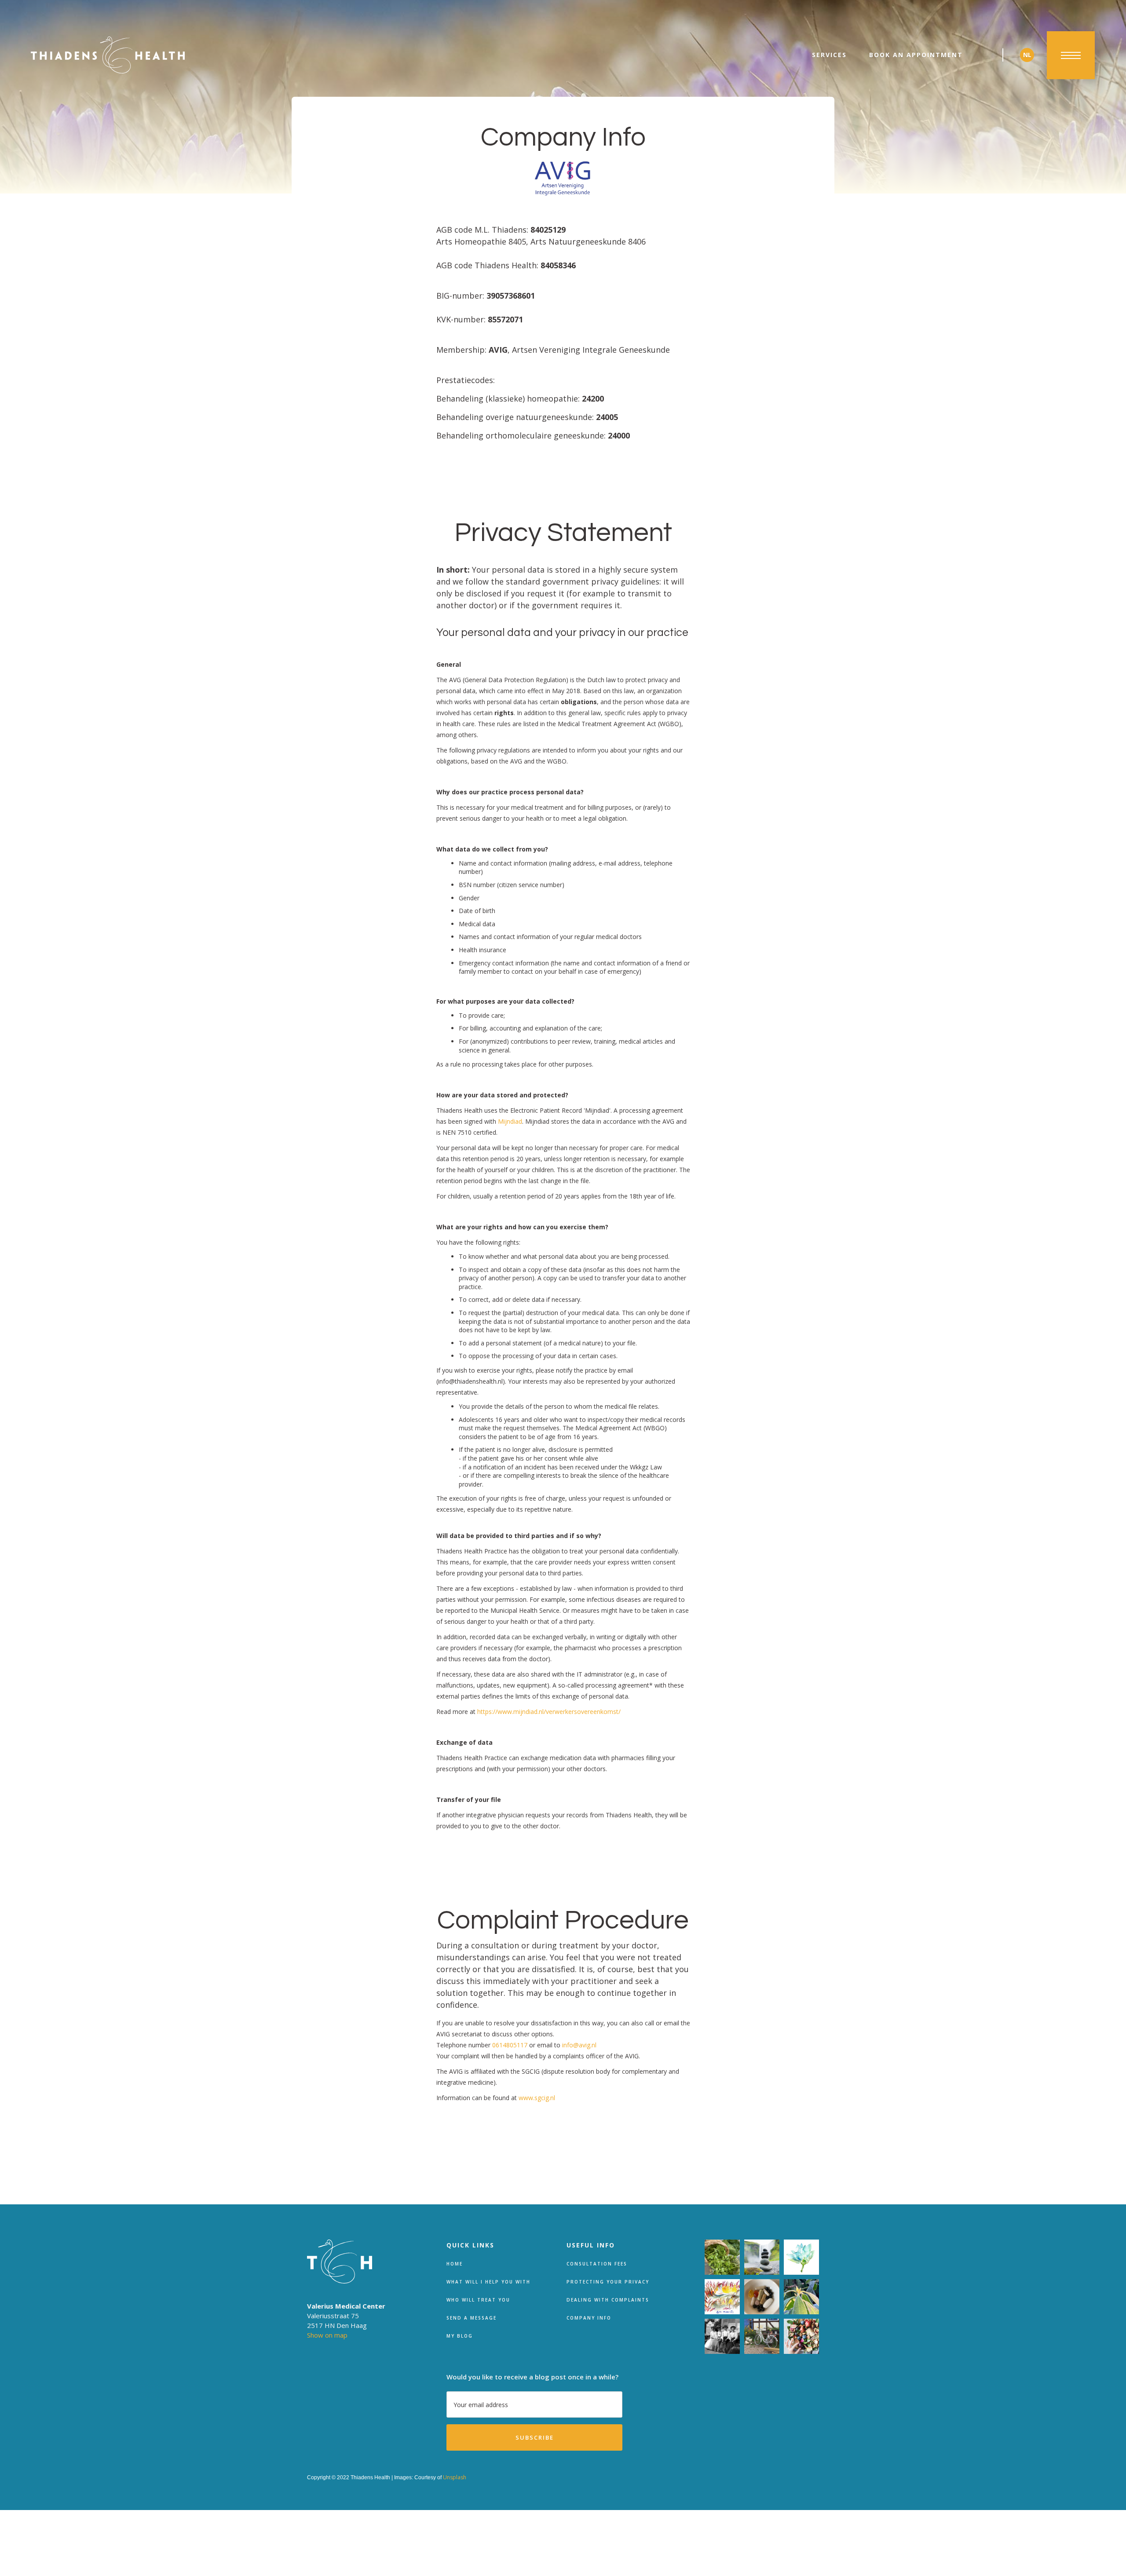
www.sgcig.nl (537, 2098)
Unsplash (455, 2477)
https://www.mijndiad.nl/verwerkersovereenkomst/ (549, 1712)
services (829, 55)
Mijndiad (510, 1121)
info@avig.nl (579, 2045)
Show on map (327, 2335)
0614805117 (510, 2045)
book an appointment (916, 55)
